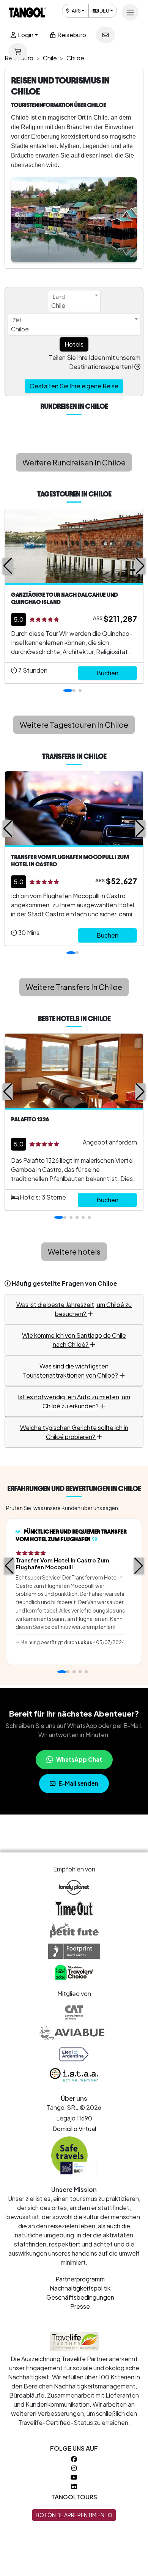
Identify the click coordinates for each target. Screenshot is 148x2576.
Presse (80, 2306)
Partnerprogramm (80, 2279)
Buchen (107, 673)
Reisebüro (71, 35)
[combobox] (74, 301)
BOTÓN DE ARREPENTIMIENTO (74, 2515)
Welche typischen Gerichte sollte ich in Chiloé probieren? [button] (74, 1432)
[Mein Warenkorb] (18, 52)
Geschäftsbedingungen (80, 2297)
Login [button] (25, 35)
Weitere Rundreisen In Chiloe (74, 462)
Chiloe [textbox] (20, 329)
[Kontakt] (105, 35)
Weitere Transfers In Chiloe (74, 987)
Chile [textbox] (58, 305)
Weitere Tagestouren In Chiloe (74, 724)
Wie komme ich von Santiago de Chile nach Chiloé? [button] (74, 1340)
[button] (8, 566)
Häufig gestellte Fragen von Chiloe (65, 1283)
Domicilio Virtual (74, 2129)
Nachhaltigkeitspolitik (80, 2288)
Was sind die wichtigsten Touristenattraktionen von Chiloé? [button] (71, 1371)
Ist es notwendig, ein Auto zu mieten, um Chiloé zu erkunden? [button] (74, 1401)
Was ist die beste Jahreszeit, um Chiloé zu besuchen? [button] (74, 1309)
